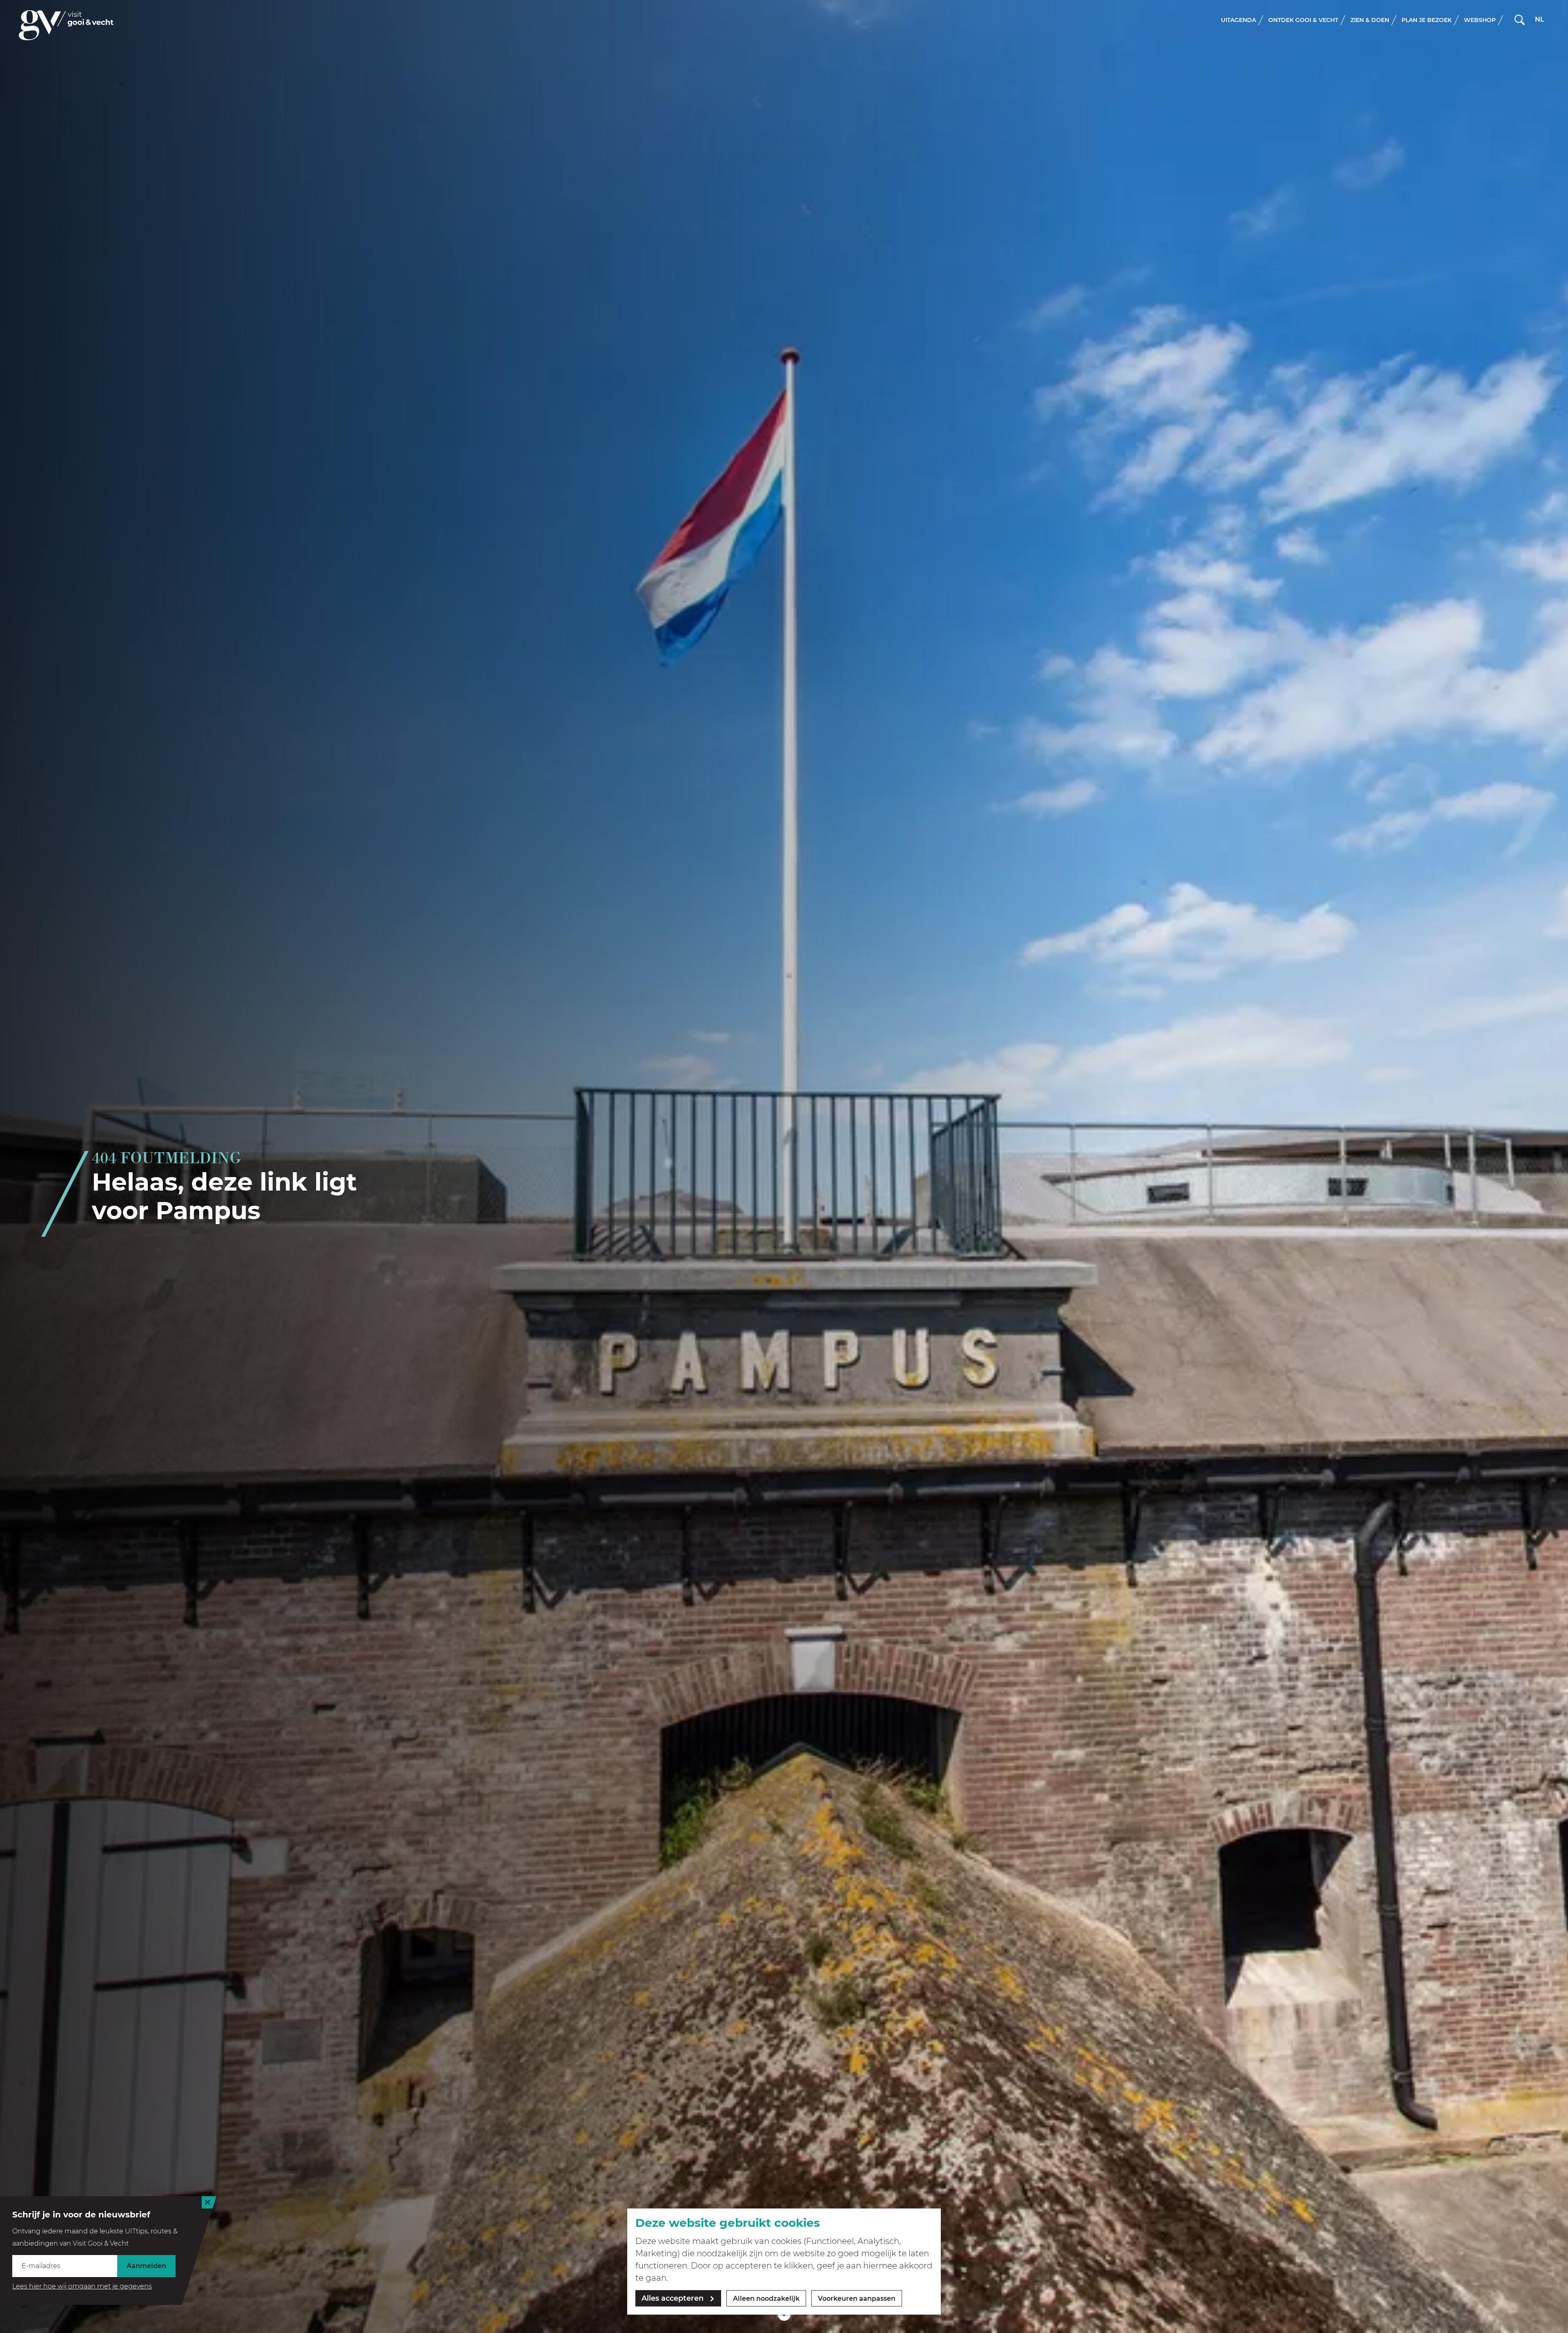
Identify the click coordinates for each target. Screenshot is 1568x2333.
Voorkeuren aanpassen (857, 2298)
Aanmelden (146, 2266)
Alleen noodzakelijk (766, 2298)
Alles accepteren (673, 2298)
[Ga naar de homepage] (66, 25)
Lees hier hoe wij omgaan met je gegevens (82, 2286)
